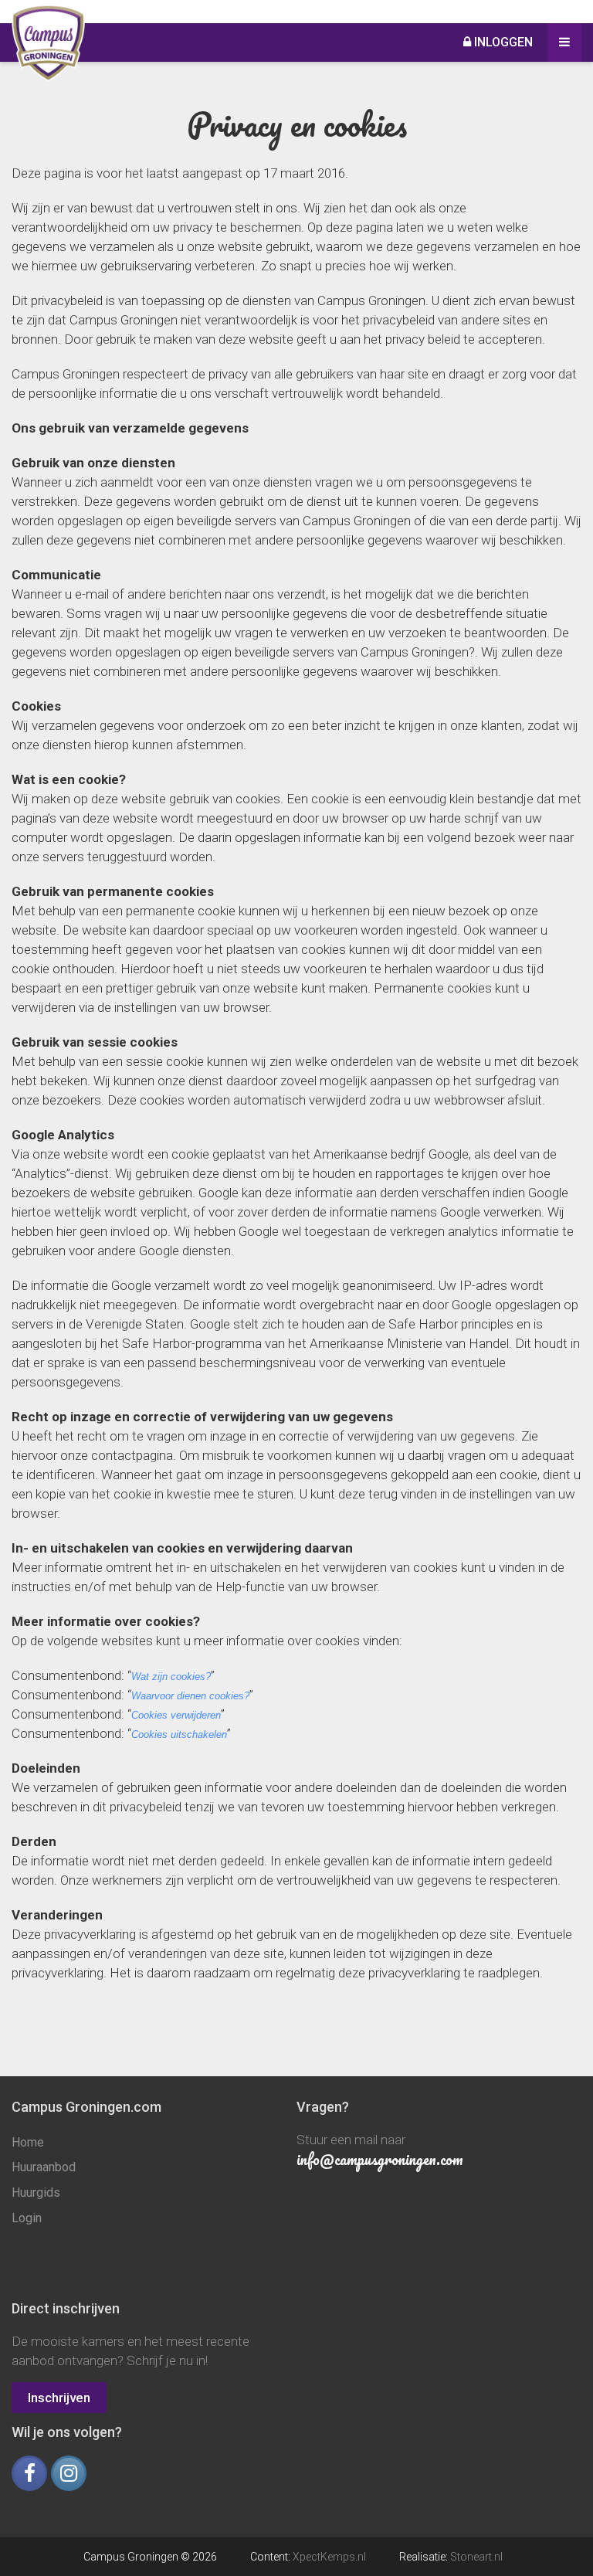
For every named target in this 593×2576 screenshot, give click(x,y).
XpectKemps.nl (329, 2557)
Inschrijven (59, 2398)
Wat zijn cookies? (171, 1677)
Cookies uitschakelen (179, 1734)
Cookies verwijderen (176, 1715)
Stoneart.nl (476, 2557)
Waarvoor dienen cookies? (190, 1696)
